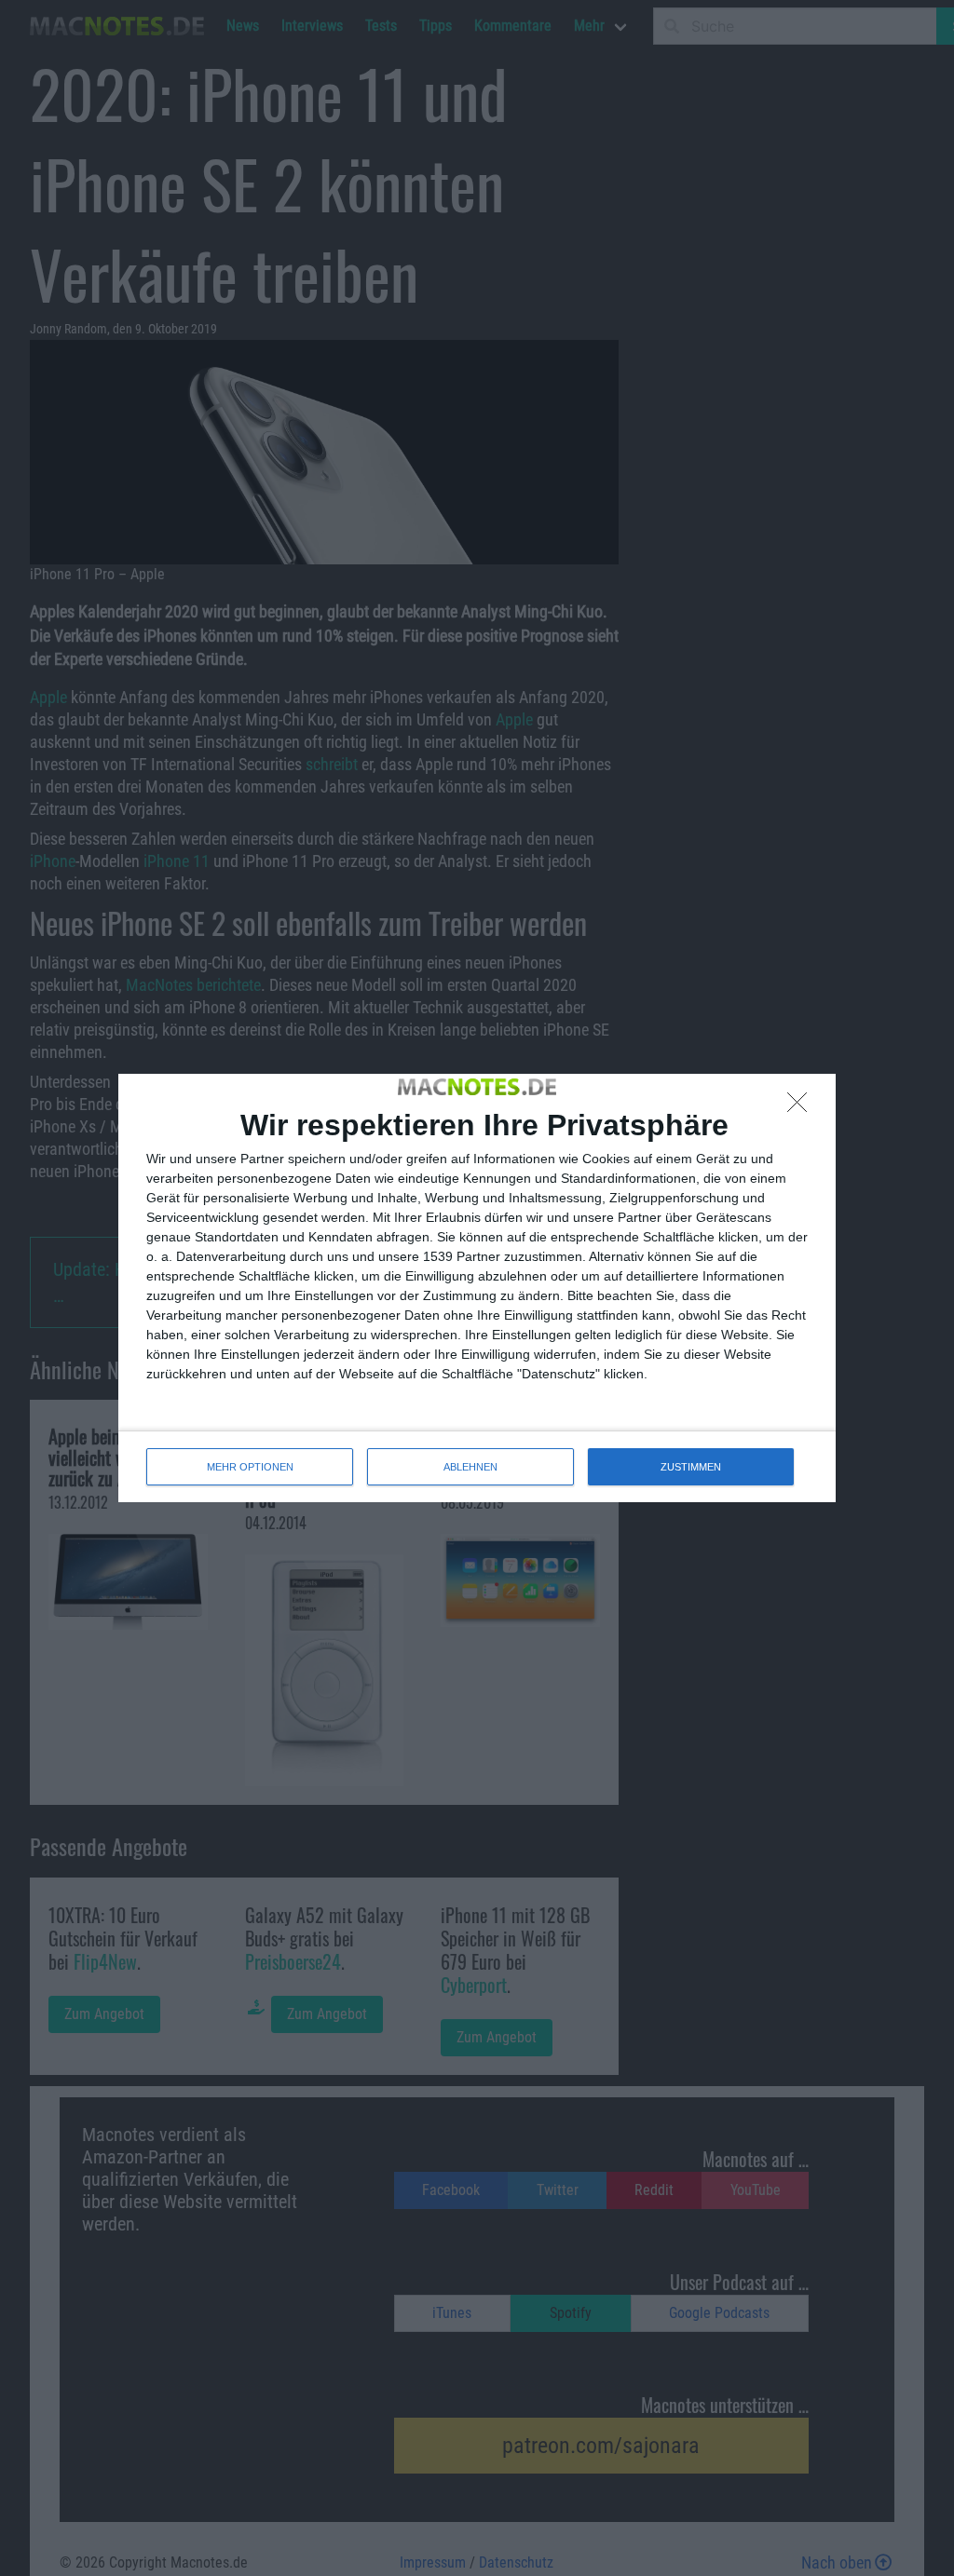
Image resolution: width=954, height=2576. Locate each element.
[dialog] (477, 1288)
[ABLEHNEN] (802, 1107)
